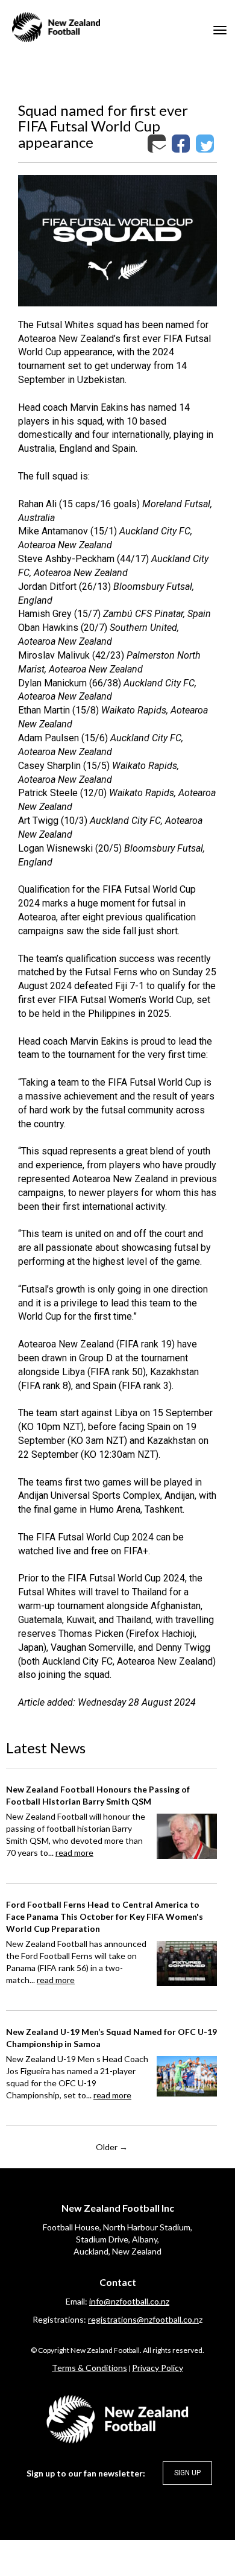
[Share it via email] (158, 143)
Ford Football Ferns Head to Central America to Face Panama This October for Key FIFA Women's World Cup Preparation (105, 1916)
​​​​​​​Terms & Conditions (89, 2368)
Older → (112, 2147)
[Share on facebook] (182, 143)
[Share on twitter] (206, 143)
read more (74, 1853)
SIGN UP (187, 2473)
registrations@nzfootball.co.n (143, 2319)
